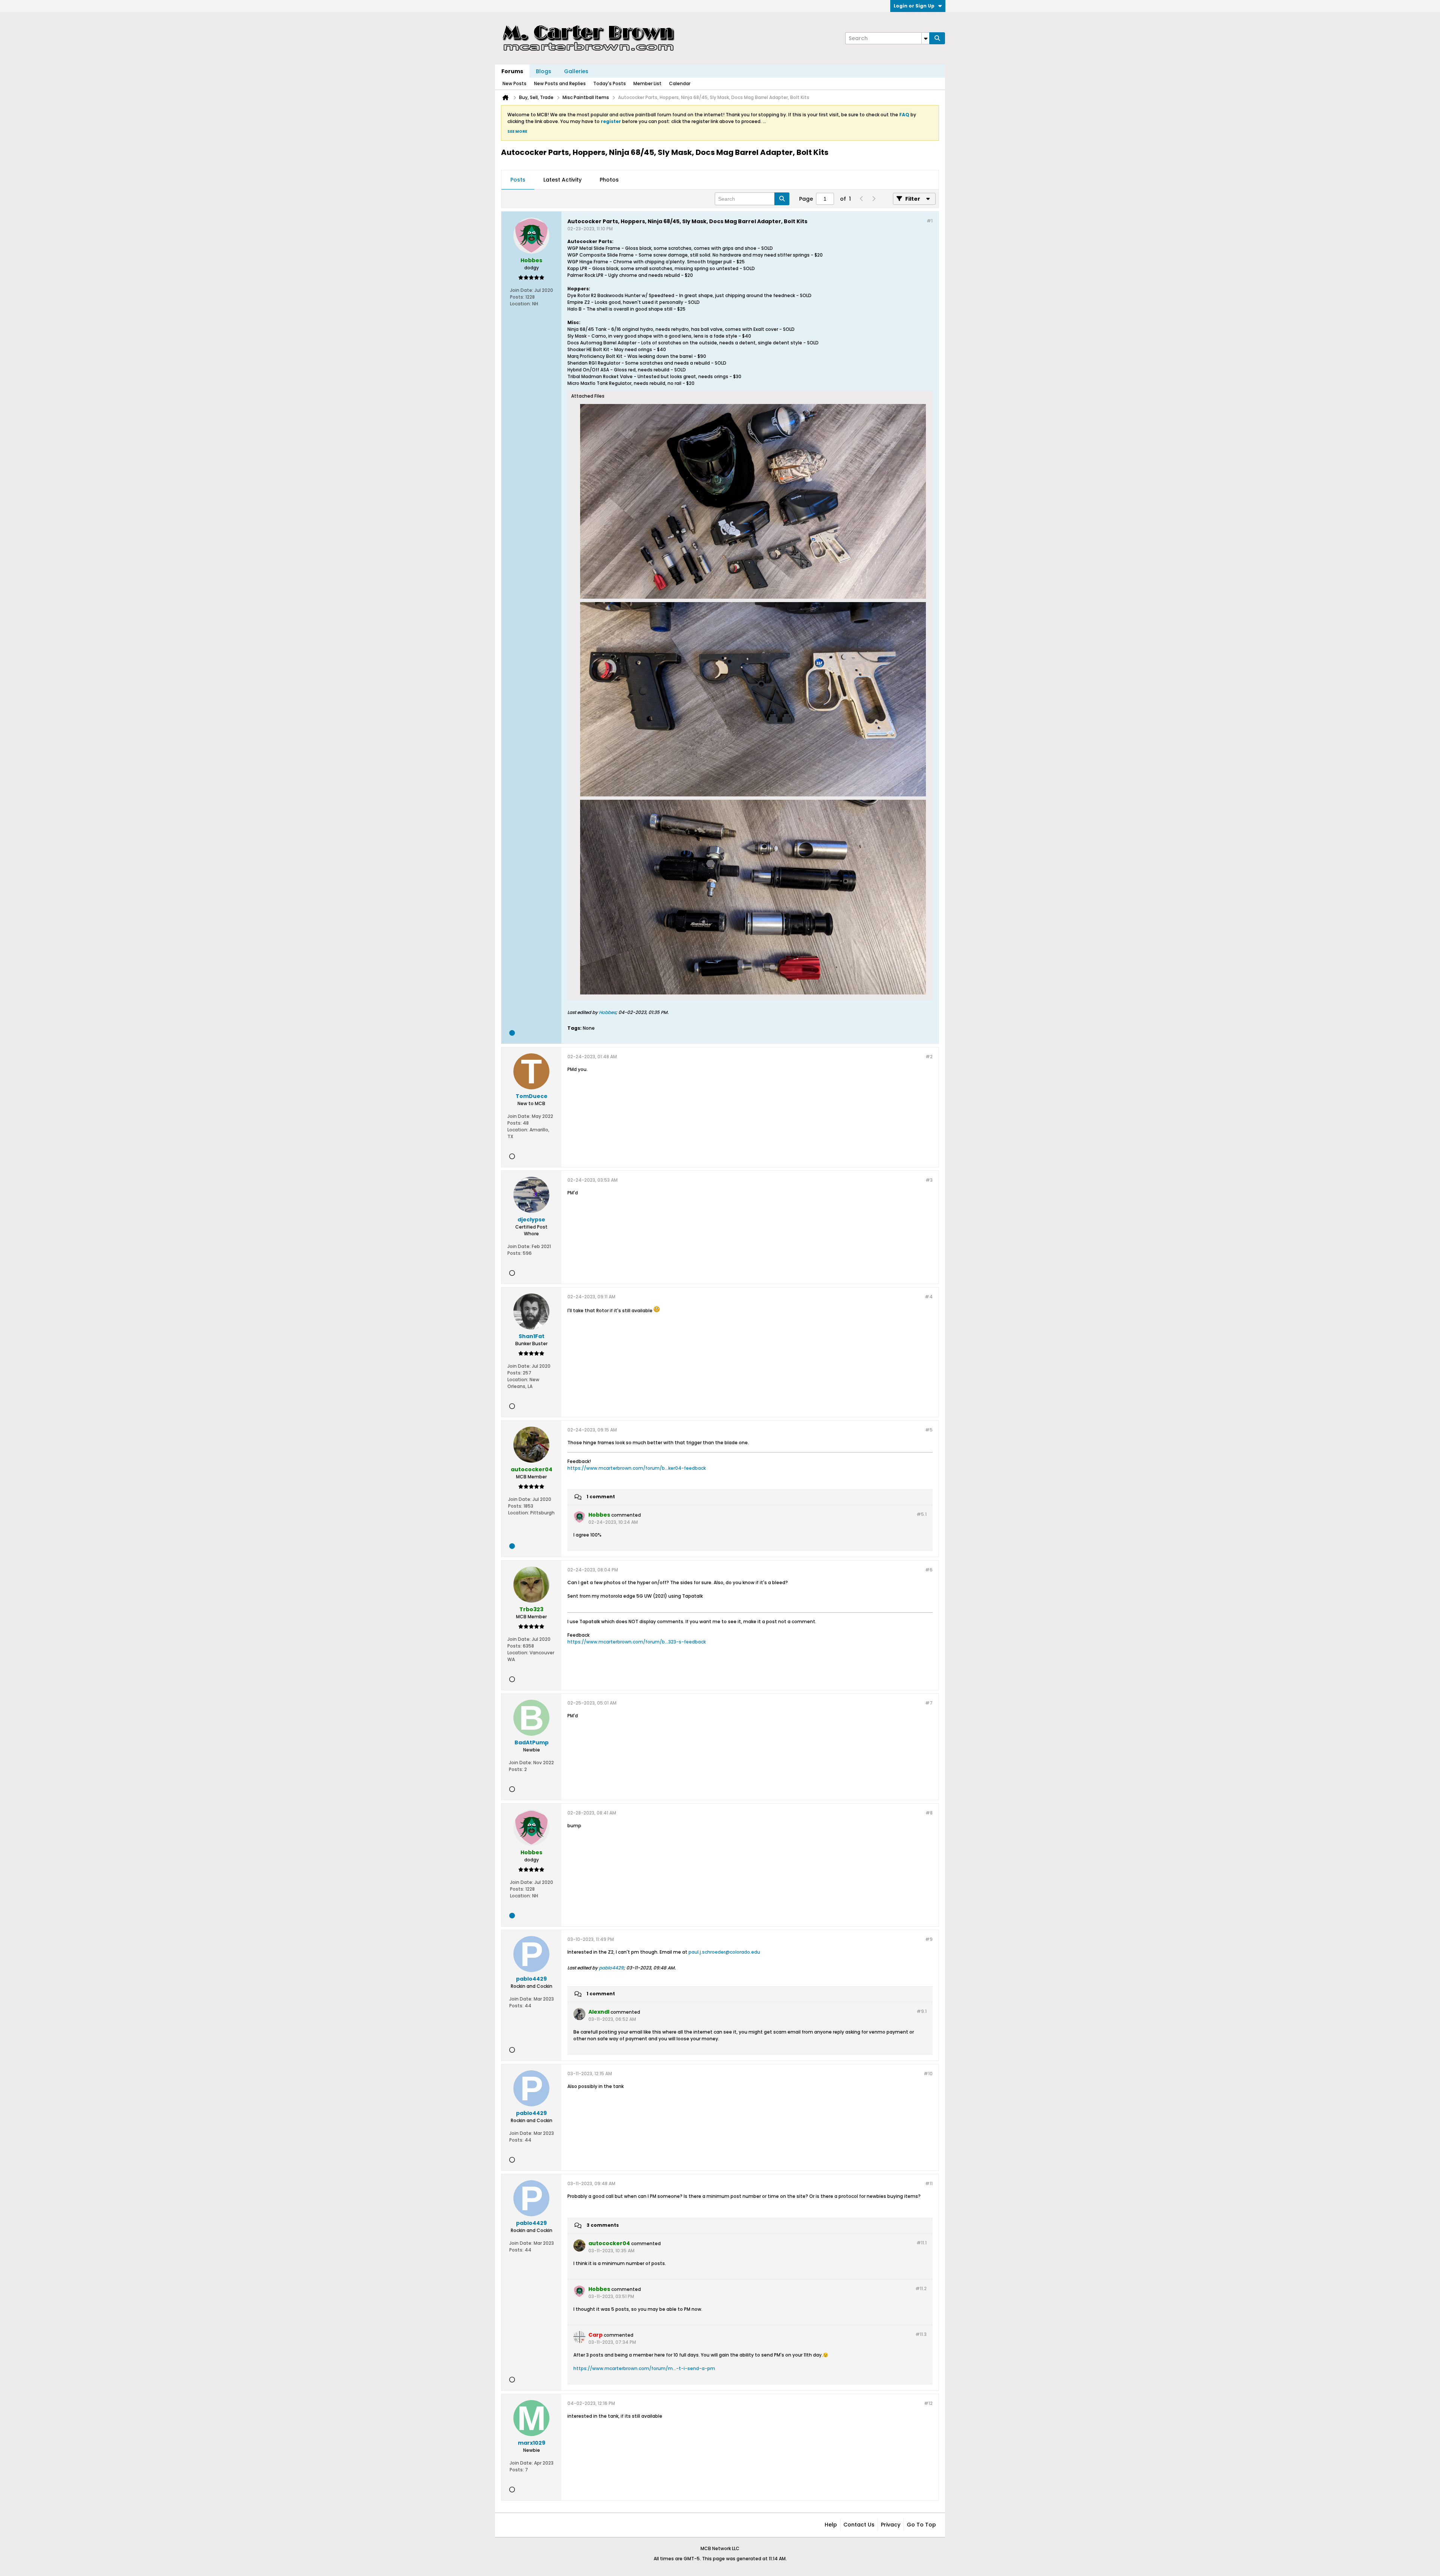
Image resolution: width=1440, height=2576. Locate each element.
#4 (929, 1297)
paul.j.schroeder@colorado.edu (724, 1952)
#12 (928, 2403)
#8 (929, 1813)
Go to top (921, 2525)
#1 (930, 221)
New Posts (514, 83)
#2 (929, 1057)
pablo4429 (611, 1968)
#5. (922, 1514)
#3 (929, 1180)
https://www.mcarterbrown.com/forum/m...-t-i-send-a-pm (644, 2368)
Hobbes (607, 1012)
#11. (922, 2243)
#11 (929, 2183)
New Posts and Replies (560, 83)
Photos (609, 180)
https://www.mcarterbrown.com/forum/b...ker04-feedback (637, 1468)
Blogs (544, 71)
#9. (922, 2011)
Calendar (680, 83)
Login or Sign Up (914, 6)
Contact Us (859, 2525)
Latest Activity (562, 180)
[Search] (937, 38)
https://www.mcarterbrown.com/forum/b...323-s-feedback (637, 1642)
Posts (518, 180)
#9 (929, 1939)
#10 (928, 2074)
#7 (929, 1703)
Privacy (891, 2525)
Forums (512, 71)
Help (831, 2525)
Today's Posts (610, 83)
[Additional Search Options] (925, 38)
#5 (929, 1430)
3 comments (603, 2225)
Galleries (576, 71)
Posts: (517, 297)
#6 (929, 1570)
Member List (647, 83)
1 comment (601, 1497)
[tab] (518, 180)
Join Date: (522, 290)
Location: (520, 304)
